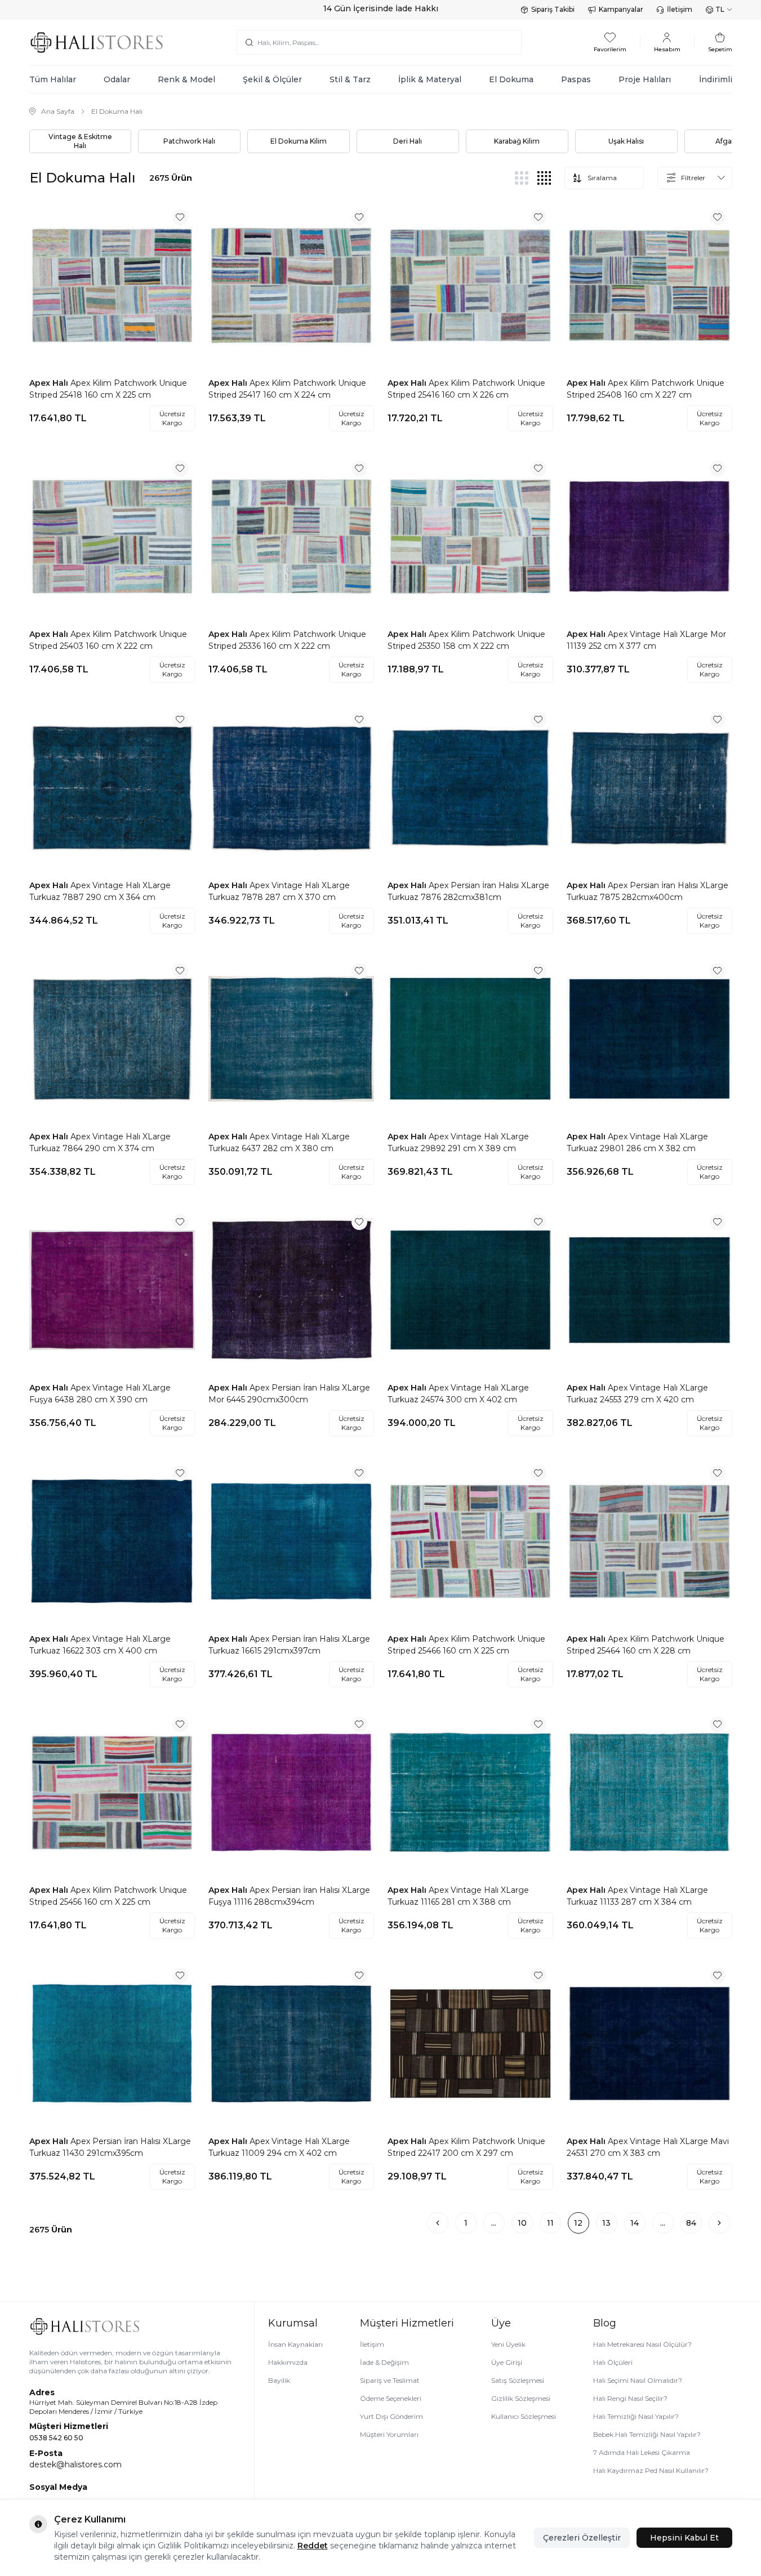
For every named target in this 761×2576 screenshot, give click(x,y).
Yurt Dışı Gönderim (391, 2416)
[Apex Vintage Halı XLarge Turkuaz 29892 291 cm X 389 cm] (470, 1039)
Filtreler (693, 178)
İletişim (680, 9)
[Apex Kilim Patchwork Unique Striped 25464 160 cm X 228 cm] (649, 1541)
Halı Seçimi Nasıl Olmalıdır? (638, 2380)
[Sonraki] (719, 2223)
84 (691, 2223)
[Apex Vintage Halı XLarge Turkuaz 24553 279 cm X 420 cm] (649, 1290)
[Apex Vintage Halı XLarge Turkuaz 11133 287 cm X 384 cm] (649, 1793)
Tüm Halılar (53, 79)
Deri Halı (408, 141)
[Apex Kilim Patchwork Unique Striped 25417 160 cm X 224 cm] (291, 286)
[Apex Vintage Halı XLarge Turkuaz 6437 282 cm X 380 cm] (291, 1039)
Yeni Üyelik (508, 2344)
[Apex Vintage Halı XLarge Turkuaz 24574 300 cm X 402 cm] (470, 1290)
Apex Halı (50, 383)
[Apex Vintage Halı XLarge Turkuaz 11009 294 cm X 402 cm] (291, 2044)
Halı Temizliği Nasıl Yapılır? (636, 2416)
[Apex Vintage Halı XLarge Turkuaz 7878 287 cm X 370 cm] (291, 788)
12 (578, 2223)
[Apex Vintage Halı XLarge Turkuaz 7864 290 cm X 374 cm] (112, 1039)
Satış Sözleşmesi (518, 2380)
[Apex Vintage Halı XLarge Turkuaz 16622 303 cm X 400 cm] (112, 1541)
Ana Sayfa (58, 111)
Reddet (313, 2546)
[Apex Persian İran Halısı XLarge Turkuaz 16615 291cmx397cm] (291, 1541)
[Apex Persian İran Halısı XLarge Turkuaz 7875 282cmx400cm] (649, 788)
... (494, 2223)
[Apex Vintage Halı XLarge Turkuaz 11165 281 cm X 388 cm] (470, 1793)
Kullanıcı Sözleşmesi (524, 2416)
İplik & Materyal (430, 79)
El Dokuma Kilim (299, 141)
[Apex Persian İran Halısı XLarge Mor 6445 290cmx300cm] (291, 1290)
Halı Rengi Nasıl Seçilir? (630, 2398)
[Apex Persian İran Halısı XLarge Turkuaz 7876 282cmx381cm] (470, 788)
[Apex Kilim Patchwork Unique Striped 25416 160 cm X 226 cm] (470, 286)
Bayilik (279, 2380)
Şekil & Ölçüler (272, 79)
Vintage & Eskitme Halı (80, 141)
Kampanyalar (621, 9)
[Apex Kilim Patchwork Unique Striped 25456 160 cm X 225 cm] (112, 1793)
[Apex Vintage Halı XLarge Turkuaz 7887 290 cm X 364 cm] (112, 788)
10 (522, 2223)
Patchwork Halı (189, 141)
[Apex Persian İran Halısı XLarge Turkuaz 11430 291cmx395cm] (112, 2044)
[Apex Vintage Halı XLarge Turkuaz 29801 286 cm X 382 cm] (649, 1039)
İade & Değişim (384, 2362)
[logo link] (97, 43)
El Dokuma (511, 79)
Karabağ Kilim (517, 141)
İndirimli (716, 79)
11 (550, 2223)
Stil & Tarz (350, 79)
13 (606, 2223)
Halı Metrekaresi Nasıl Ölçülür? (642, 2344)
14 (635, 2223)
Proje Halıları (645, 79)
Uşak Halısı (626, 141)
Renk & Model (186, 79)
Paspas (576, 79)
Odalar (117, 79)
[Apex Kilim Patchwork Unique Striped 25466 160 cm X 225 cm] (470, 1541)
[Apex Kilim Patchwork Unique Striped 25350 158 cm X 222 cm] (470, 537)
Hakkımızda (288, 2362)
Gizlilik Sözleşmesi (521, 2398)
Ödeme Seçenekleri (391, 2398)
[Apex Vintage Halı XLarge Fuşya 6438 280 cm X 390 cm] (112, 1290)
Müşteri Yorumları (389, 2434)
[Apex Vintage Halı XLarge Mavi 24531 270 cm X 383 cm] (649, 2044)
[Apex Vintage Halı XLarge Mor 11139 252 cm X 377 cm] (649, 537)
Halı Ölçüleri (613, 2362)
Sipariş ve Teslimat (390, 2380)
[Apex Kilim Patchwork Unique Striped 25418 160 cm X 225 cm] (112, 286)
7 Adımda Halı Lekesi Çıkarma (642, 2452)
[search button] (249, 42)
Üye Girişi (507, 2362)
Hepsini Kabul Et (684, 2538)
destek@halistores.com (75, 2464)
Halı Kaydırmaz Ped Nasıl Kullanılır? (651, 2470)
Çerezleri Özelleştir (582, 2538)
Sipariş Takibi (553, 9)
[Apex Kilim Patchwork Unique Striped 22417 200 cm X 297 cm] (470, 2044)
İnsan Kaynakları (295, 2344)
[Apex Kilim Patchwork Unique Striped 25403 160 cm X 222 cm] (112, 537)
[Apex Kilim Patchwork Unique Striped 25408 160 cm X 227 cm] (649, 286)
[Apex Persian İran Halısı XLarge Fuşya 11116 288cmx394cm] (291, 1793)
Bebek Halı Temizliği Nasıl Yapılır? (647, 2434)
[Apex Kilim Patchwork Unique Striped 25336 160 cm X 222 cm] (291, 537)
